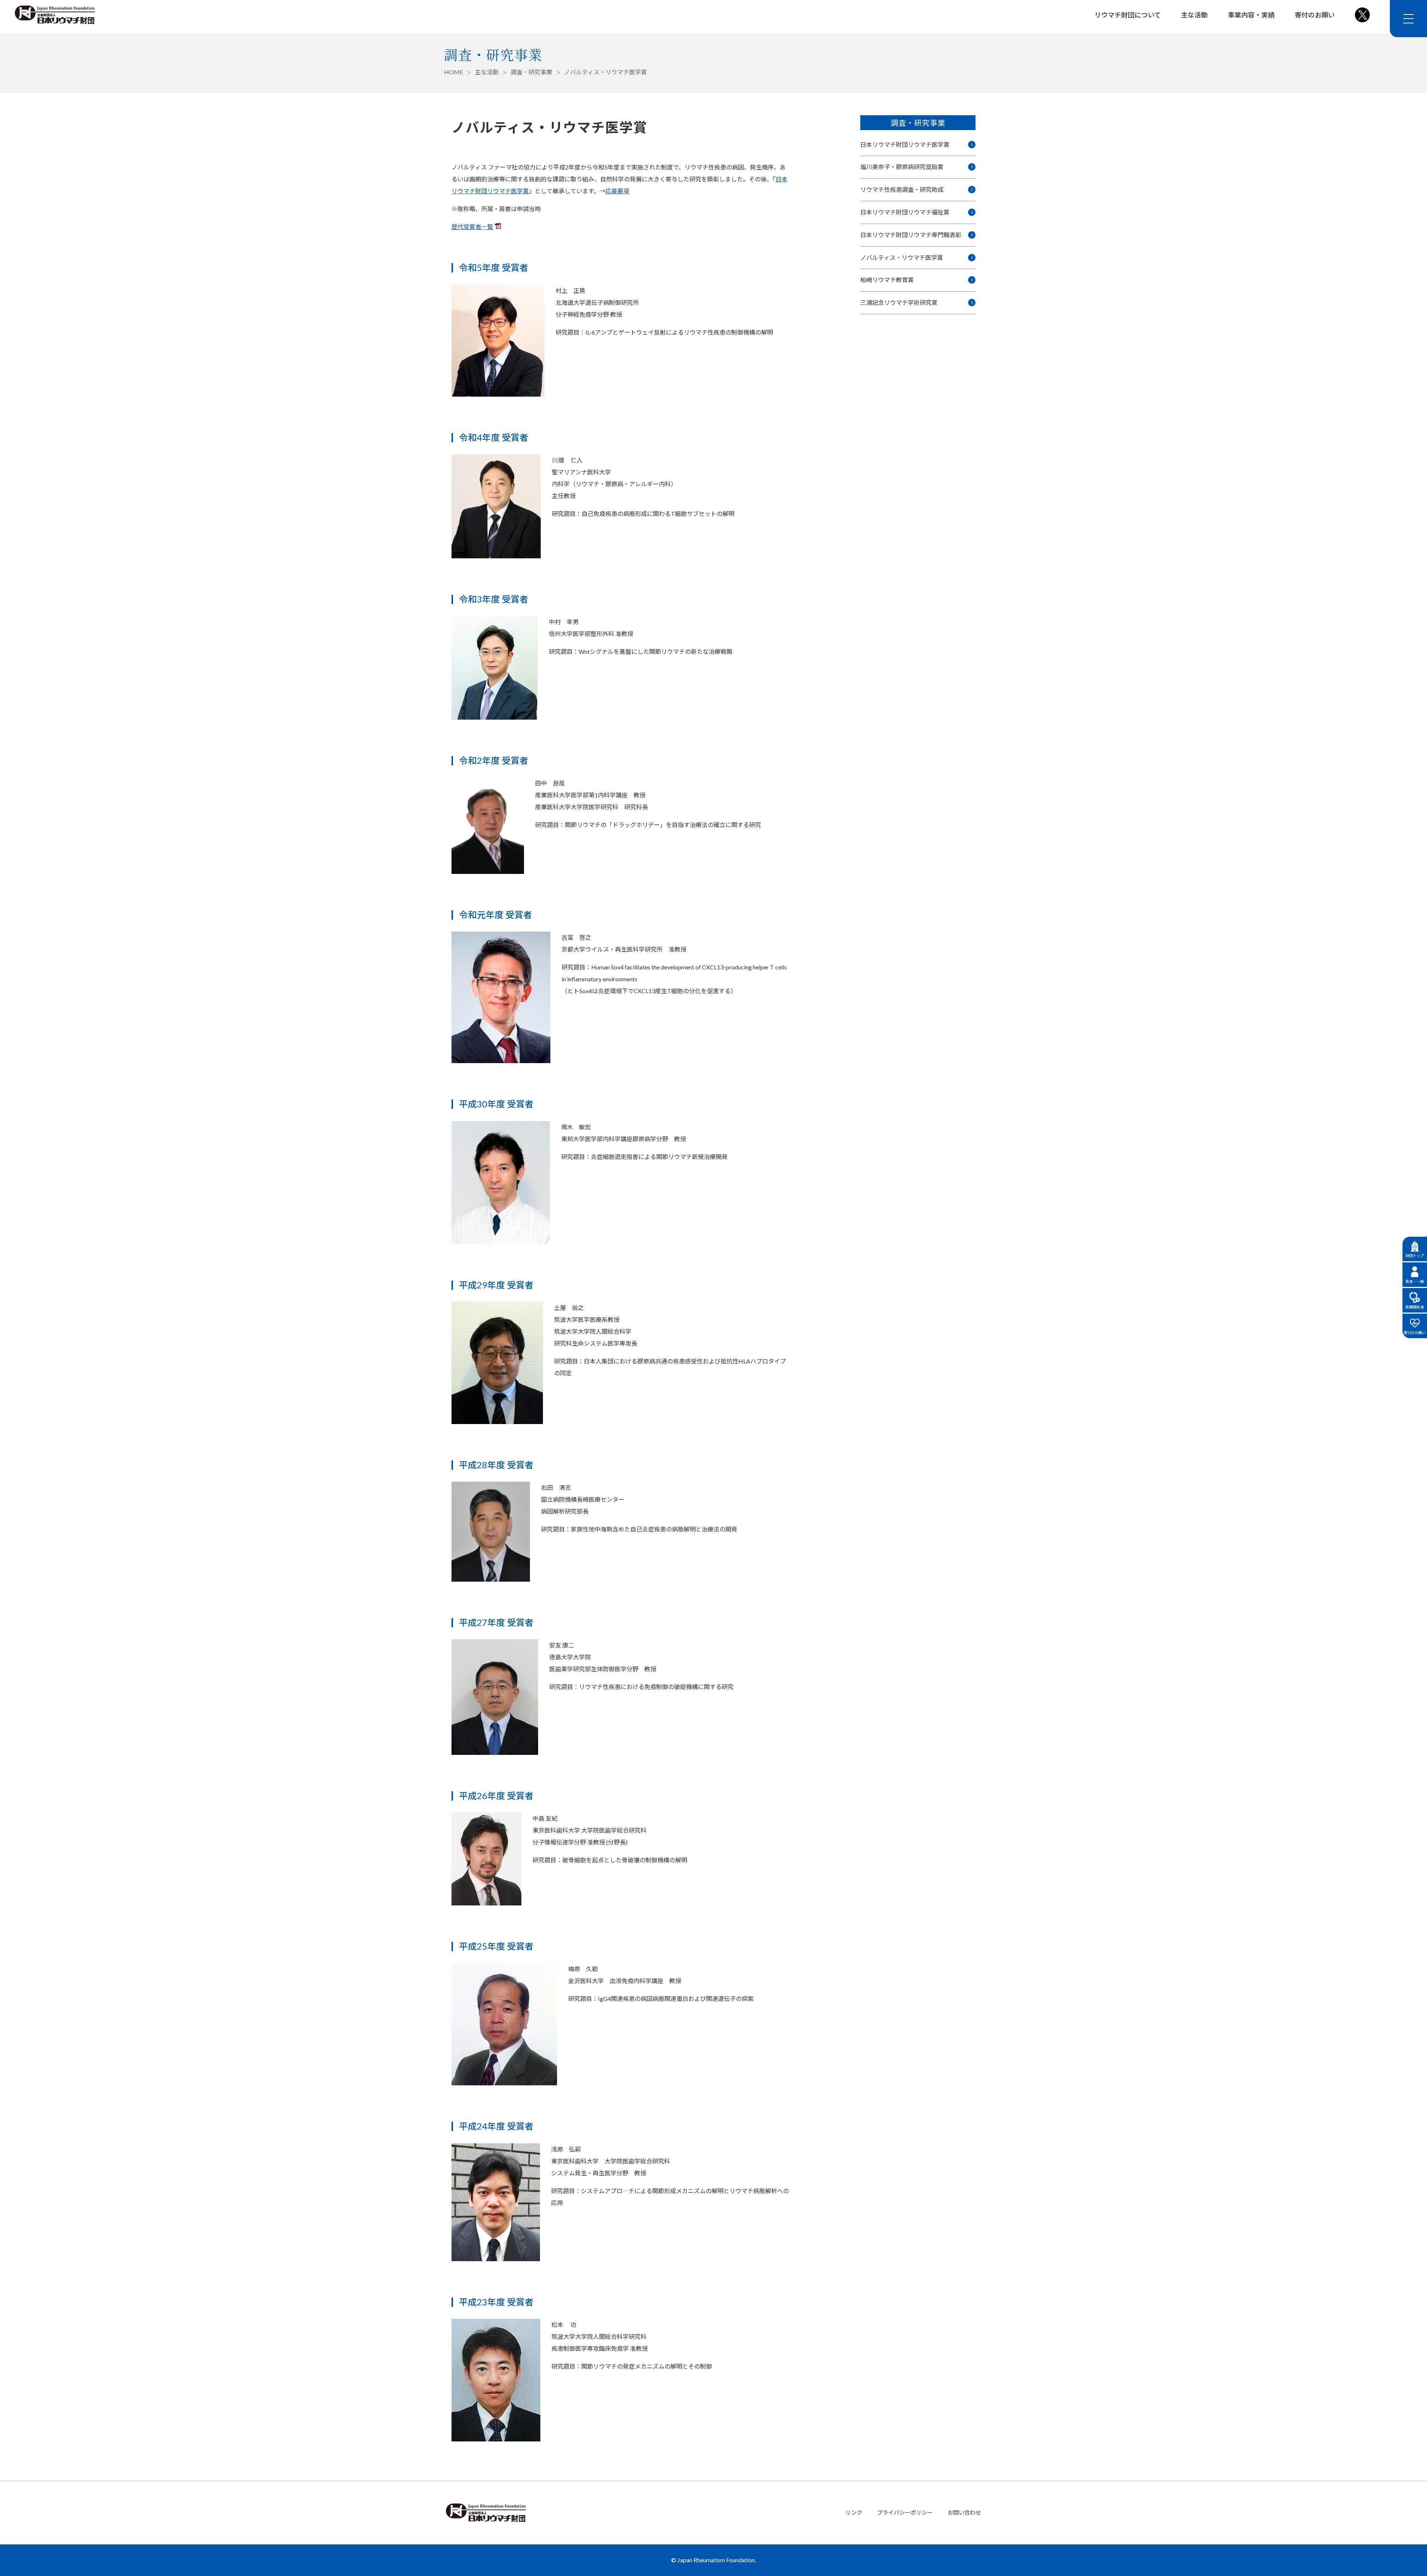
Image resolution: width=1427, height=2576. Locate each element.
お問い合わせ (964, 2512)
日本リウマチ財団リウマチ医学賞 (905, 144)
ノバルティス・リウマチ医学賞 (902, 257)
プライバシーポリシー (905, 2512)
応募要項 (617, 191)
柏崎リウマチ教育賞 (887, 280)
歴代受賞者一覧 (472, 227)
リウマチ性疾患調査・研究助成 (902, 189)
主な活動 (1194, 15)
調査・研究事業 (531, 72)
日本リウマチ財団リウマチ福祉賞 (905, 212)
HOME (454, 72)
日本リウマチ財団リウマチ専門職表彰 (911, 235)
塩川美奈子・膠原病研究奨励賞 (902, 167)
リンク (854, 2512)
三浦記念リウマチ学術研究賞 (899, 302)
